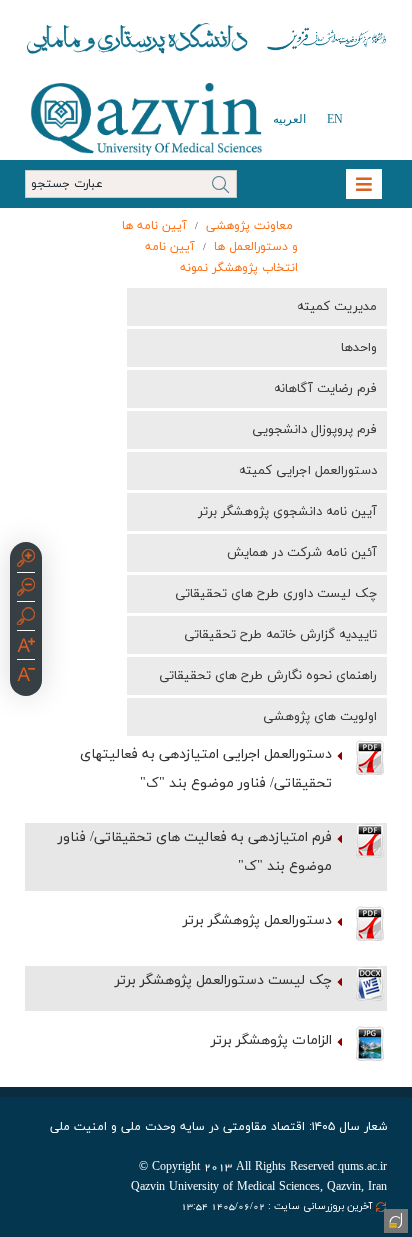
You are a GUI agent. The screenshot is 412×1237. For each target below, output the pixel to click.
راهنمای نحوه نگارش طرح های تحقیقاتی (268, 676)
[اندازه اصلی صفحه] (26, 619)
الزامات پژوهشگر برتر (271, 1040)
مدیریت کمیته (337, 307)
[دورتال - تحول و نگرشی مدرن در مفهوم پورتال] (394, 1219)
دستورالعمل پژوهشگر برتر (257, 920)
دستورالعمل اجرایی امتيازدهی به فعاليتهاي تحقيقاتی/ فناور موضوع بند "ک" (206, 769)
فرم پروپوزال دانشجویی (314, 430)
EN (335, 119)
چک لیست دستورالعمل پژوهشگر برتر (223, 980)
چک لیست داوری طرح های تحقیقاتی (276, 594)
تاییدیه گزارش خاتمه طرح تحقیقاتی (280, 635)
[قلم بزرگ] (26, 648)
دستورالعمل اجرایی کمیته (308, 471)
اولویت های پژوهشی (320, 717)
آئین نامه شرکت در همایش (302, 553)
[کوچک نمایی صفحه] (26, 590)
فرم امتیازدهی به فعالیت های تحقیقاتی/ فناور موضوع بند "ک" (195, 852)
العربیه (289, 119)
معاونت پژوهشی (249, 226)
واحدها (359, 348)
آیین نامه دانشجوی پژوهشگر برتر (287, 512)
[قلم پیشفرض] (26, 677)
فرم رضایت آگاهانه (325, 389)
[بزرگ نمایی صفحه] (26, 561)
